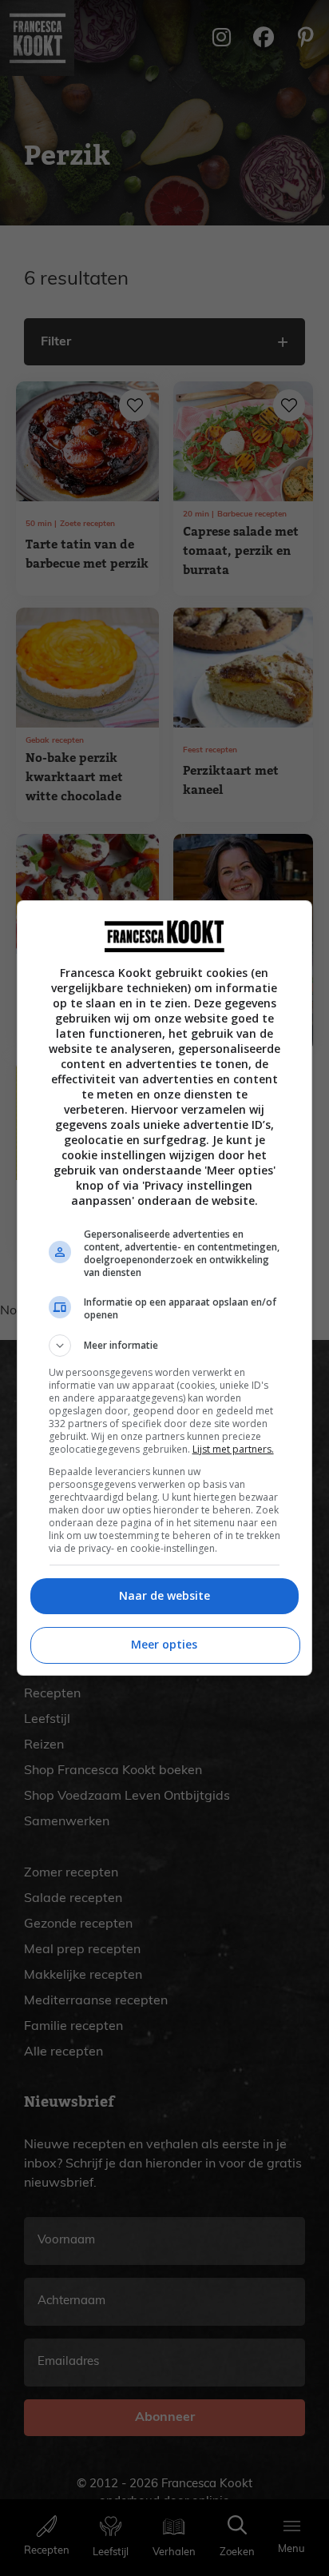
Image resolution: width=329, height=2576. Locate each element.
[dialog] (165, 1288)
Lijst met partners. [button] (233, 1449)
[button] (165, 1346)
